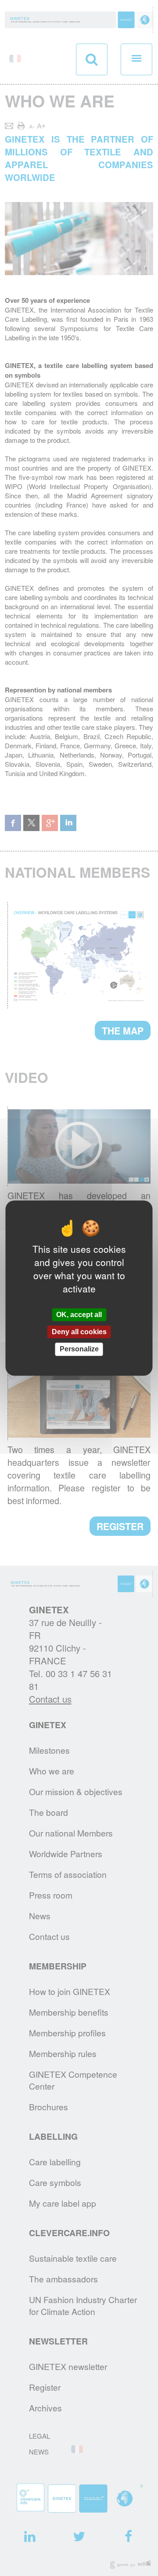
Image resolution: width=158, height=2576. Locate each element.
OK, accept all (79, 1315)
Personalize (79, 1349)
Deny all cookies (79, 1332)
